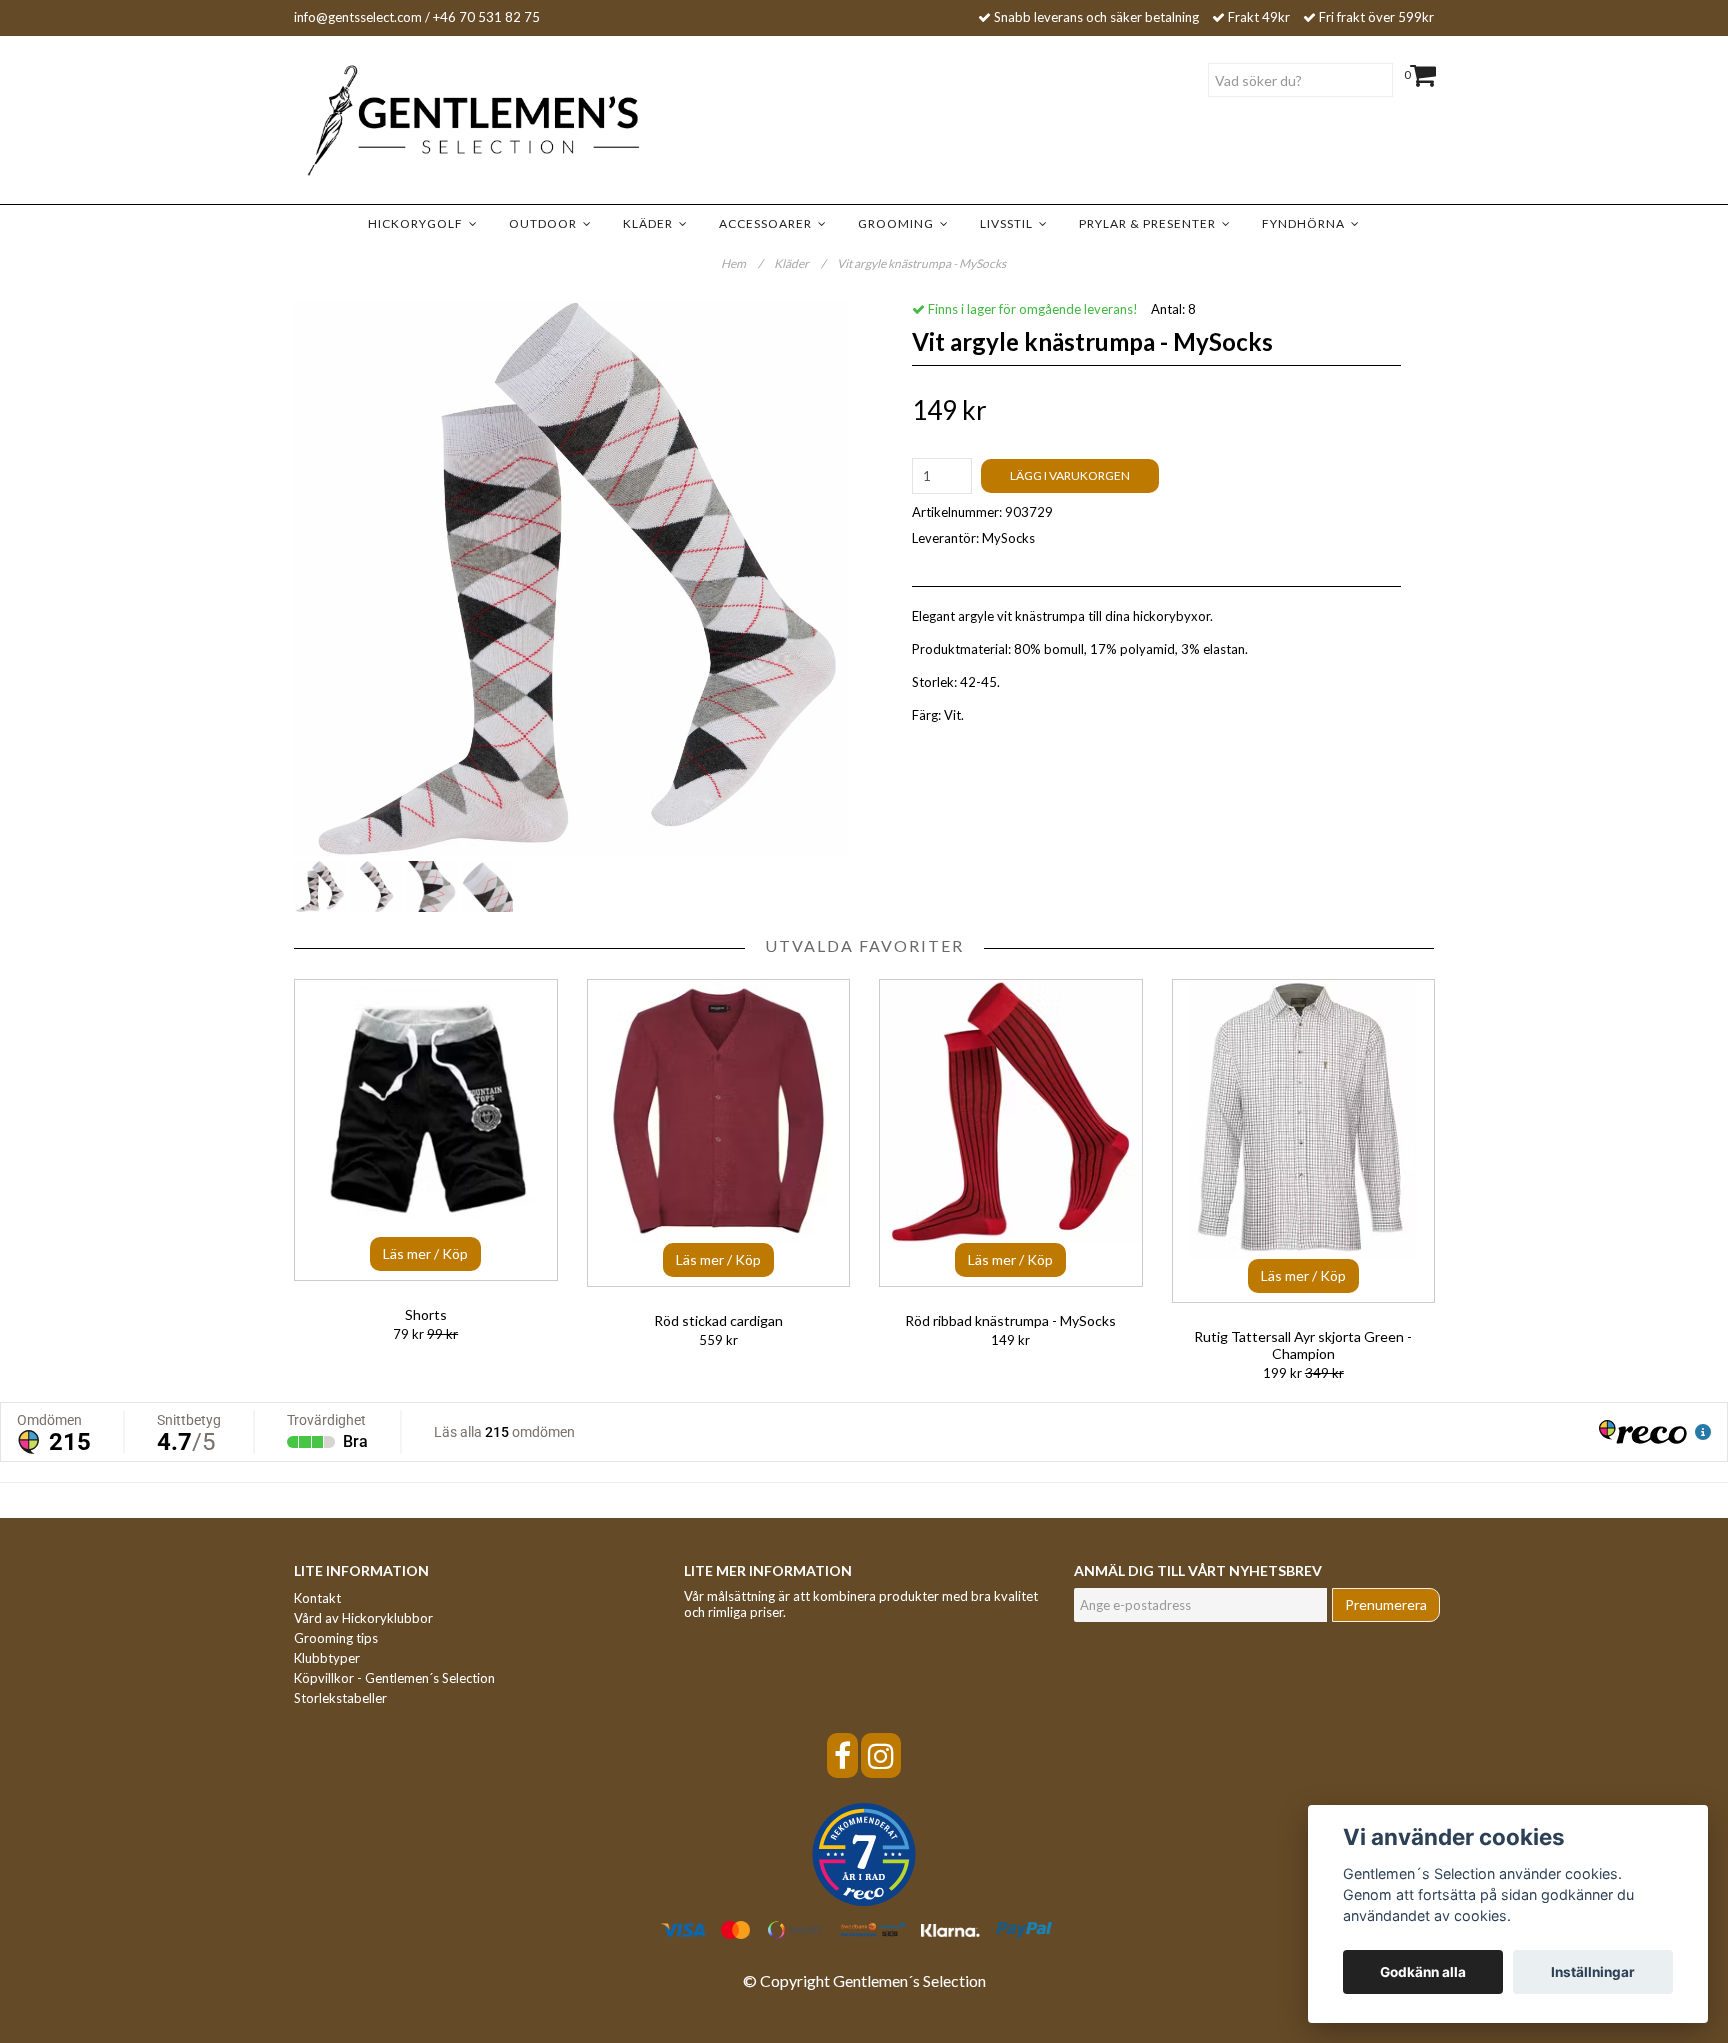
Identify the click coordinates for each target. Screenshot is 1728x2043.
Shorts (426, 1314)
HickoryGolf (418, 223)
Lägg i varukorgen (1070, 475)
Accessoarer (768, 223)
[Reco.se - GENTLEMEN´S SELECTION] (864, 1854)
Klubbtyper (327, 1658)
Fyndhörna (1306, 223)
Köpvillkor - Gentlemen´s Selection (394, 1678)
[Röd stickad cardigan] (719, 1133)
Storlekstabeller (340, 1698)
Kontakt (317, 1598)
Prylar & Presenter (1150, 223)
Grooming (899, 223)
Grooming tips (336, 1638)
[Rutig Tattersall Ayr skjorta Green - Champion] (1304, 1141)
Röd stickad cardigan (718, 1320)
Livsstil (1009, 223)
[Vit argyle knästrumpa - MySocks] (571, 578)
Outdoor (546, 223)
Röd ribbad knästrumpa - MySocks (1010, 1320)
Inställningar (1593, 1972)
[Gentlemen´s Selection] (444, 121)
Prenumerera (1386, 1604)
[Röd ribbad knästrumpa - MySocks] (1011, 1133)
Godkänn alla (1423, 1972)
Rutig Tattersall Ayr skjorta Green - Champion (1303, 1345)
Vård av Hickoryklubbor (363, 1618)
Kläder (651, 223)
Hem (741, 263)
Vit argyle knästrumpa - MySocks (922, 263)
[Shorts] (426, 1130)
